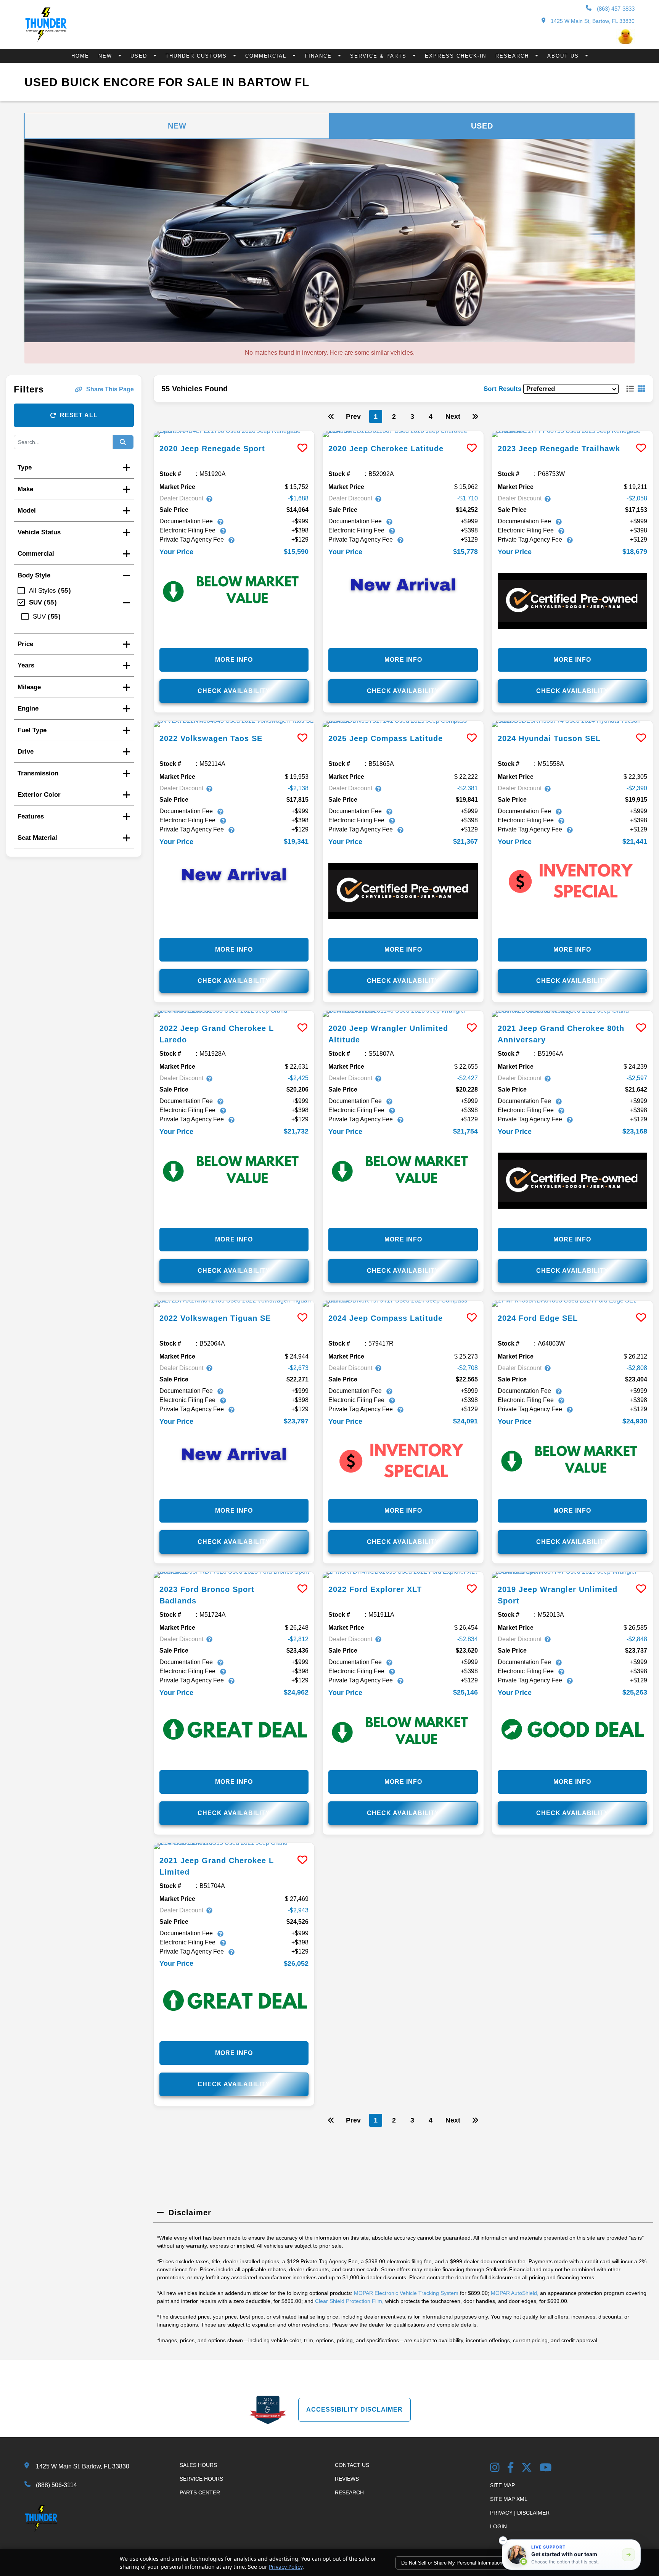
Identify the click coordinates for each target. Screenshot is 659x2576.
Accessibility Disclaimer (354, 2410)
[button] (503, 2541)
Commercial (267, 56)
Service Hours (201, 2479)
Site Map (502, 2485)
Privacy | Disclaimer (520, 2513)
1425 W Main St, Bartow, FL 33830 (592, 21)
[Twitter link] (527, 2468)
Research (513, 56)
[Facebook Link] (511, 2468)
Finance (319, 56)
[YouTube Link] (546, 2468)
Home (80, 56)
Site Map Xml (509, 2499)
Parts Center (200, 2492)
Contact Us (352, 2465)
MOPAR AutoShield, (515, 2293)
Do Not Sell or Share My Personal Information (452, 2563)
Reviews (347, 2479)
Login (498, 2526)
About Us (564, 56)
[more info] (234, 434)
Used (140, 56)
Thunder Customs (197, 56)
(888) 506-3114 (56, 2485)
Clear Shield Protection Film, (349, 2301)
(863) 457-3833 (615, 9)
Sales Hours (198, 2465)
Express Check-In (456, 56)
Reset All (79, 415)
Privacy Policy (286, 2567)
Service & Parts (379, 56)
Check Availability (234, 691)
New (106, 56)
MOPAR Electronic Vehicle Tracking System (406, 2293)
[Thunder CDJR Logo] (46, 39)
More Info (234, 660)
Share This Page (110, 389)
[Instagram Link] (495, 2468)
